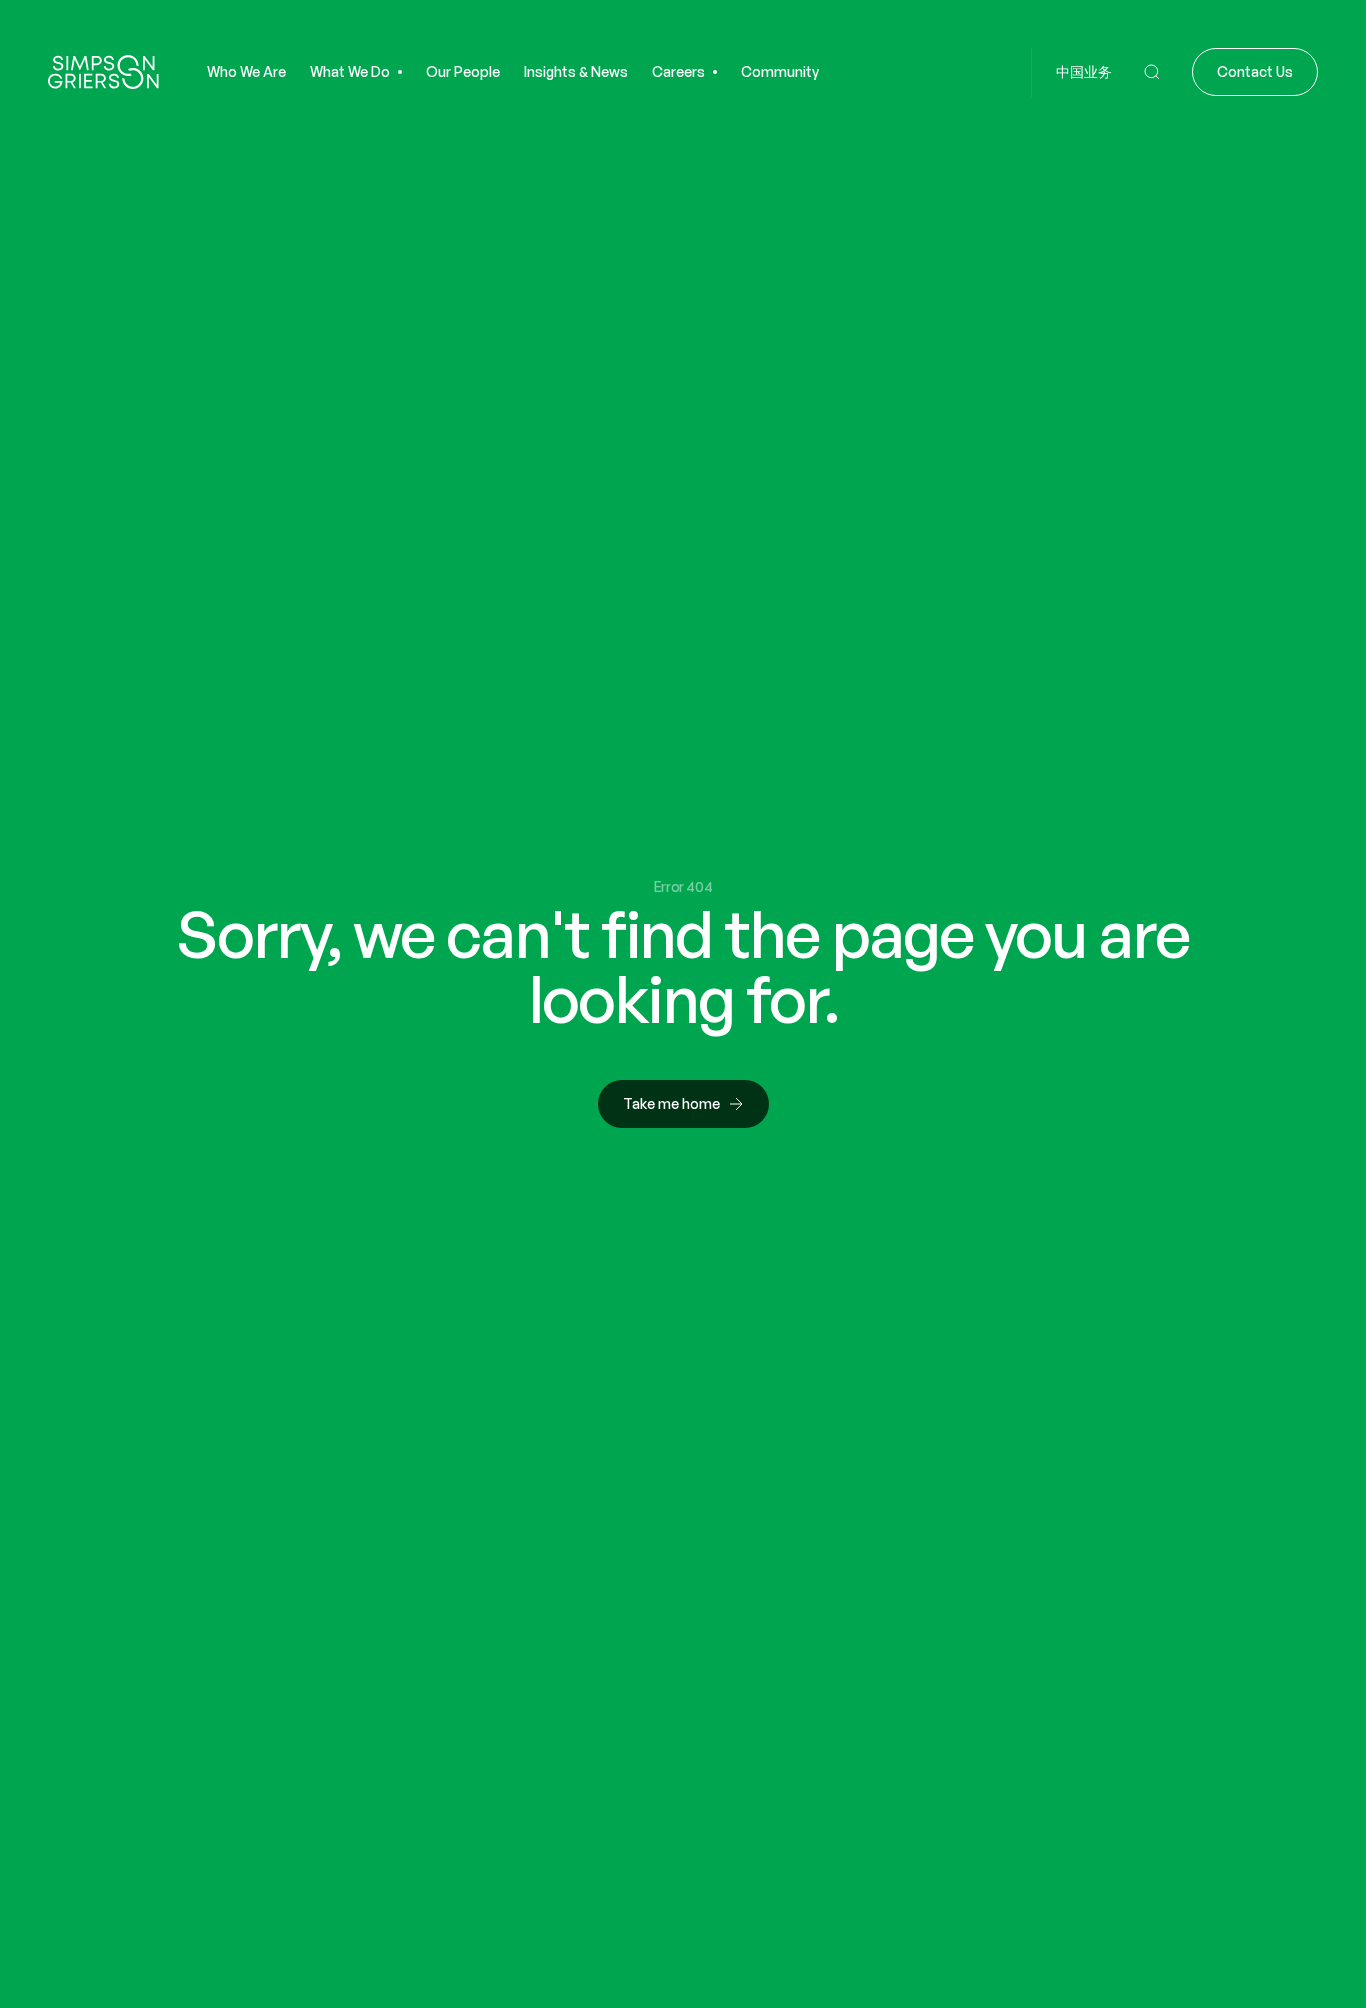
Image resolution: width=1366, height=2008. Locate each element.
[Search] (1152, 72)
